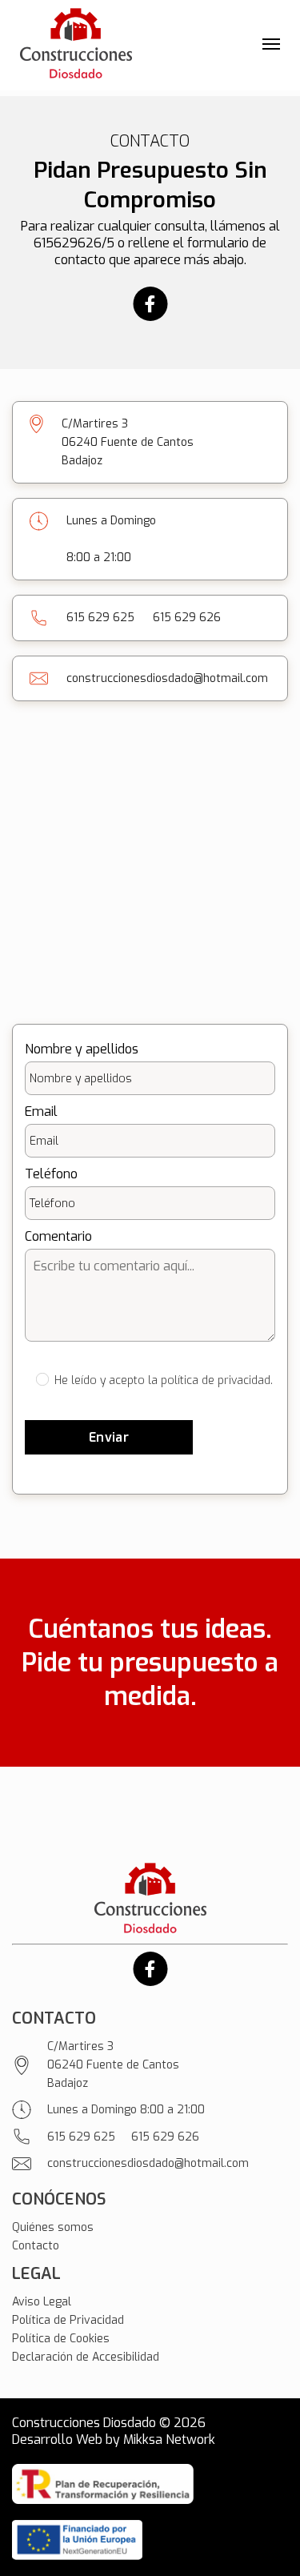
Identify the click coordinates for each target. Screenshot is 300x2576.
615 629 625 (100, 618)
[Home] (76, 45)
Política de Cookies (61, 2339)
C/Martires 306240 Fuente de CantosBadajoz (113, 2065)
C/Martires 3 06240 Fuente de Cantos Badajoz (128, 442)
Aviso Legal (42, 2302)
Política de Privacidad (68, 2320)
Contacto (36, 2246)
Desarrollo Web (57, 2440)
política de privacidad (216, 1380)
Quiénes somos (53, 2227)
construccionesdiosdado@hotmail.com (167, 678)
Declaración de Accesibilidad (86, 2357)
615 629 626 (187, 618)
